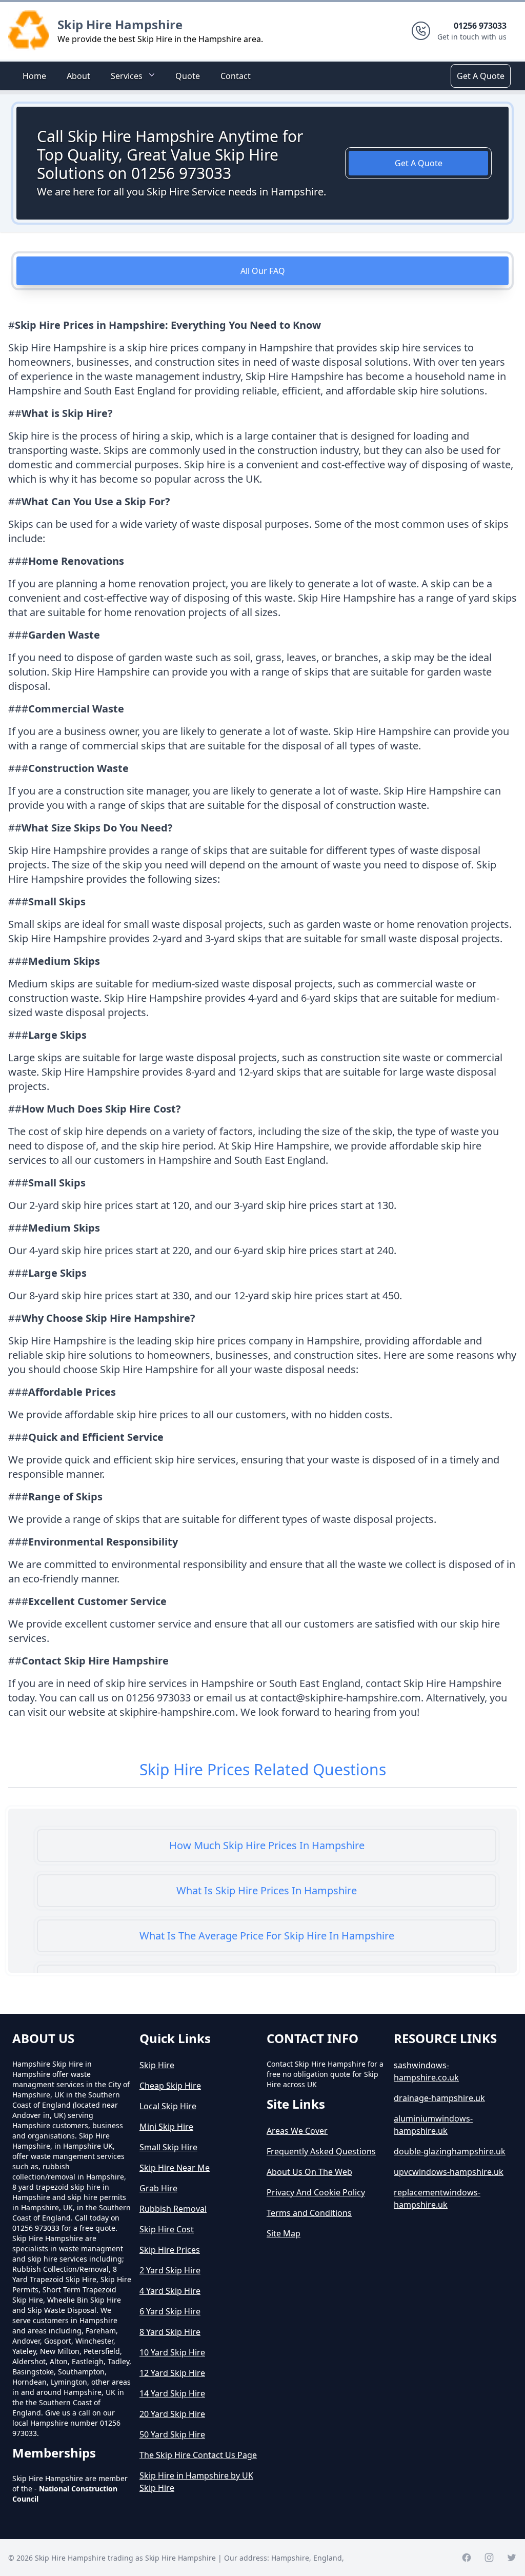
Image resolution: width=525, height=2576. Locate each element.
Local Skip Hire (168, 2106)
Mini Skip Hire (166, 2127)
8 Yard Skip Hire (170, 2332)
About (78, 76)
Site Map (284, 2233)
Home (34, 76)
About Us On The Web (309, 2172)
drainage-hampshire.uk (439, 2098)
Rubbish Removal (173, 2209)
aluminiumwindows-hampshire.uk (433, 2125)
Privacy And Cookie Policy (316, 2192)
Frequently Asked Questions (321, 2151)
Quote (188, 76)
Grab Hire (158, 2188)
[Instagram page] (489, 2558)
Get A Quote (481, 76)
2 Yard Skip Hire (170, 2270)
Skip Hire (157, 2065)
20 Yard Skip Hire (172, 2414)
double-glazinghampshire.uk (450, 2151)
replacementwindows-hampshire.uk (437, 2198)
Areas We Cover (297, 2131)
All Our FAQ (263, 271)
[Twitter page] (512, 2558)
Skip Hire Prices (170, 2250)
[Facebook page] (467, 2558)
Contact (236, 76)
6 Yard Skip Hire (170, 2311)
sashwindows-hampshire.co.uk (426, 2071)
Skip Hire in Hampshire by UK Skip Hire (196, 2482)
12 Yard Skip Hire (172, 2373)
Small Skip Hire (168, 2147)
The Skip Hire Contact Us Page (198, 2455)
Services (127, 76)
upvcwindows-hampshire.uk (449, 2172)
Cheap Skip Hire (170, 2086)
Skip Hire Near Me (175, 2168)
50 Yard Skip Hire (172, 2434)
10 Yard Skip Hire (172, 2352)
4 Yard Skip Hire (170, 2291)
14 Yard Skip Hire (172, 2393)
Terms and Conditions (309, 2213)
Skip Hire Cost (167, 2229)
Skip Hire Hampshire (120, 24)
